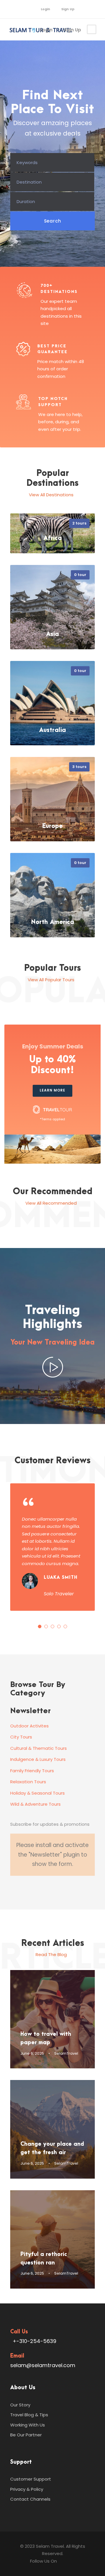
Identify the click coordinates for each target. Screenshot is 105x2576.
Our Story (20, 2405)
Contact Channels (30, 2499)
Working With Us (28, 2425)
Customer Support (31, 2479)
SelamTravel (66, 2053)
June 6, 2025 (32, 2053)
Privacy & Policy (27, 2489)
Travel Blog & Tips (29, 2415)
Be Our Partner (26, 2435)
